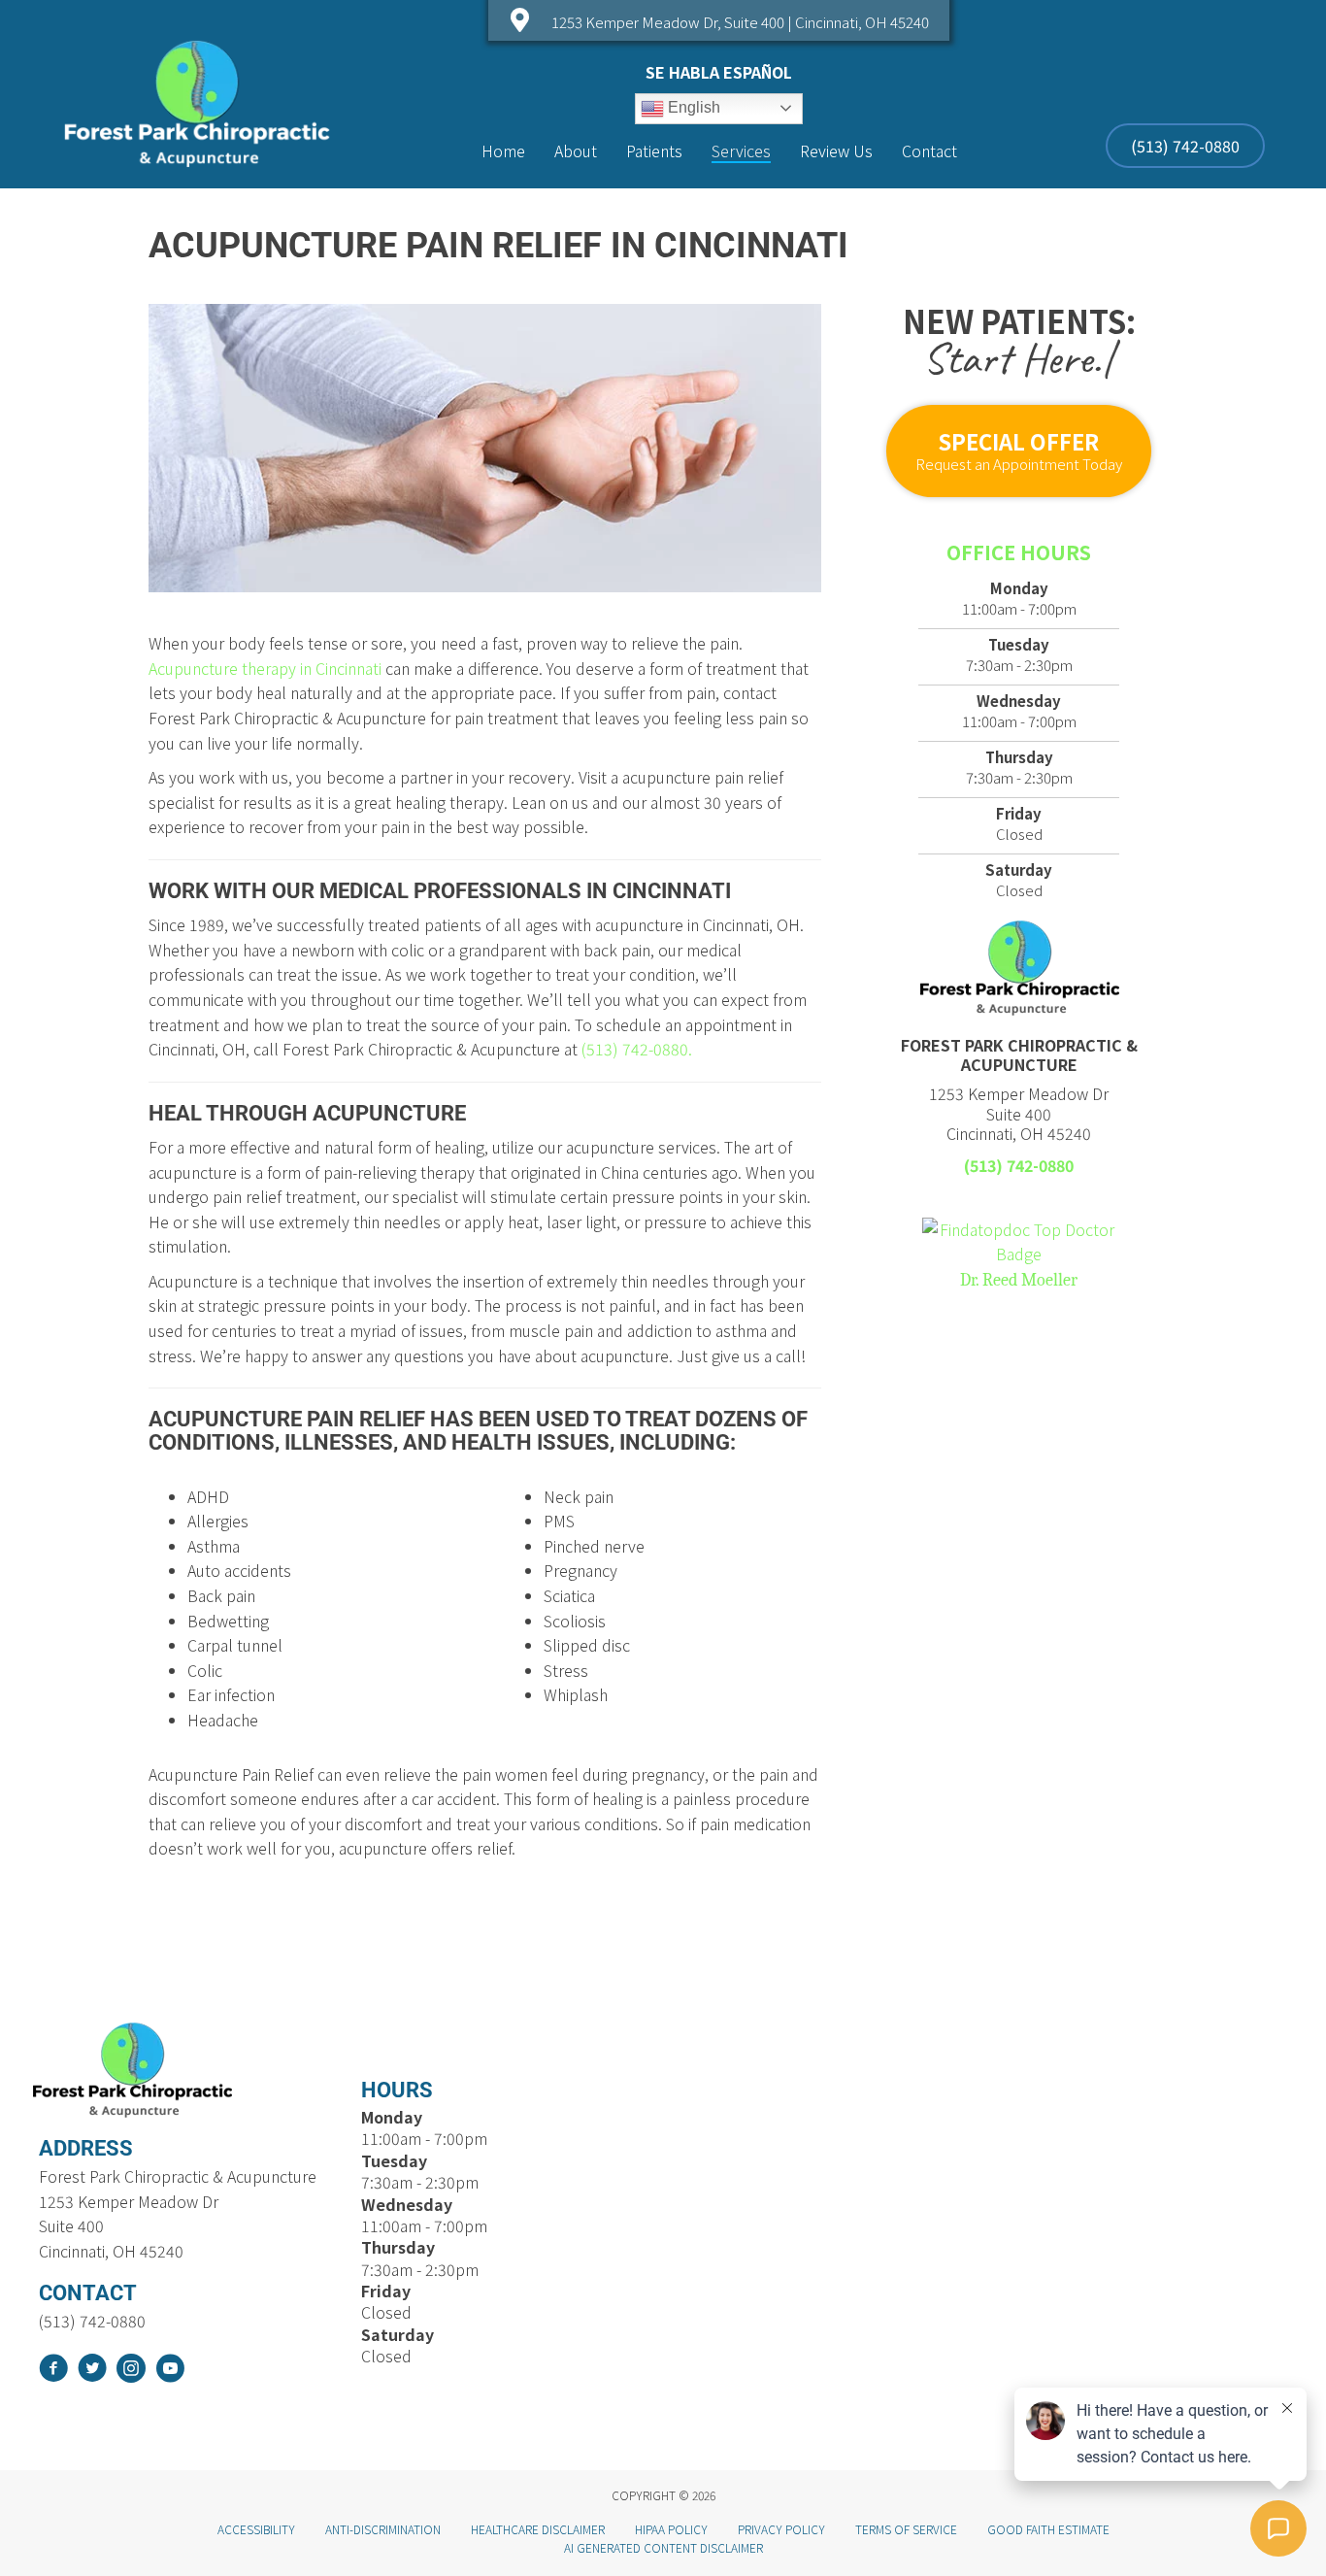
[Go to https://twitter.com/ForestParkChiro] (92, 2371)
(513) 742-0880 (1019, 1165)
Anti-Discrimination (383, 2529)
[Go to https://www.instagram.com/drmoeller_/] (131, 2371)
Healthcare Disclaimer (538, 2529)
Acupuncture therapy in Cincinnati (265, 668)
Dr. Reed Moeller (1019, 1280)
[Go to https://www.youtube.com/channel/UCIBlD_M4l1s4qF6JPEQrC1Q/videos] (170, 2371)
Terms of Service (906, 2529)
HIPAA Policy (671, 2529)
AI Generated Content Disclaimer (663, 2547)
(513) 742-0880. (637, 1049)
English (692, 107)
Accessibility (256, 2529)
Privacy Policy (781, 2529)
